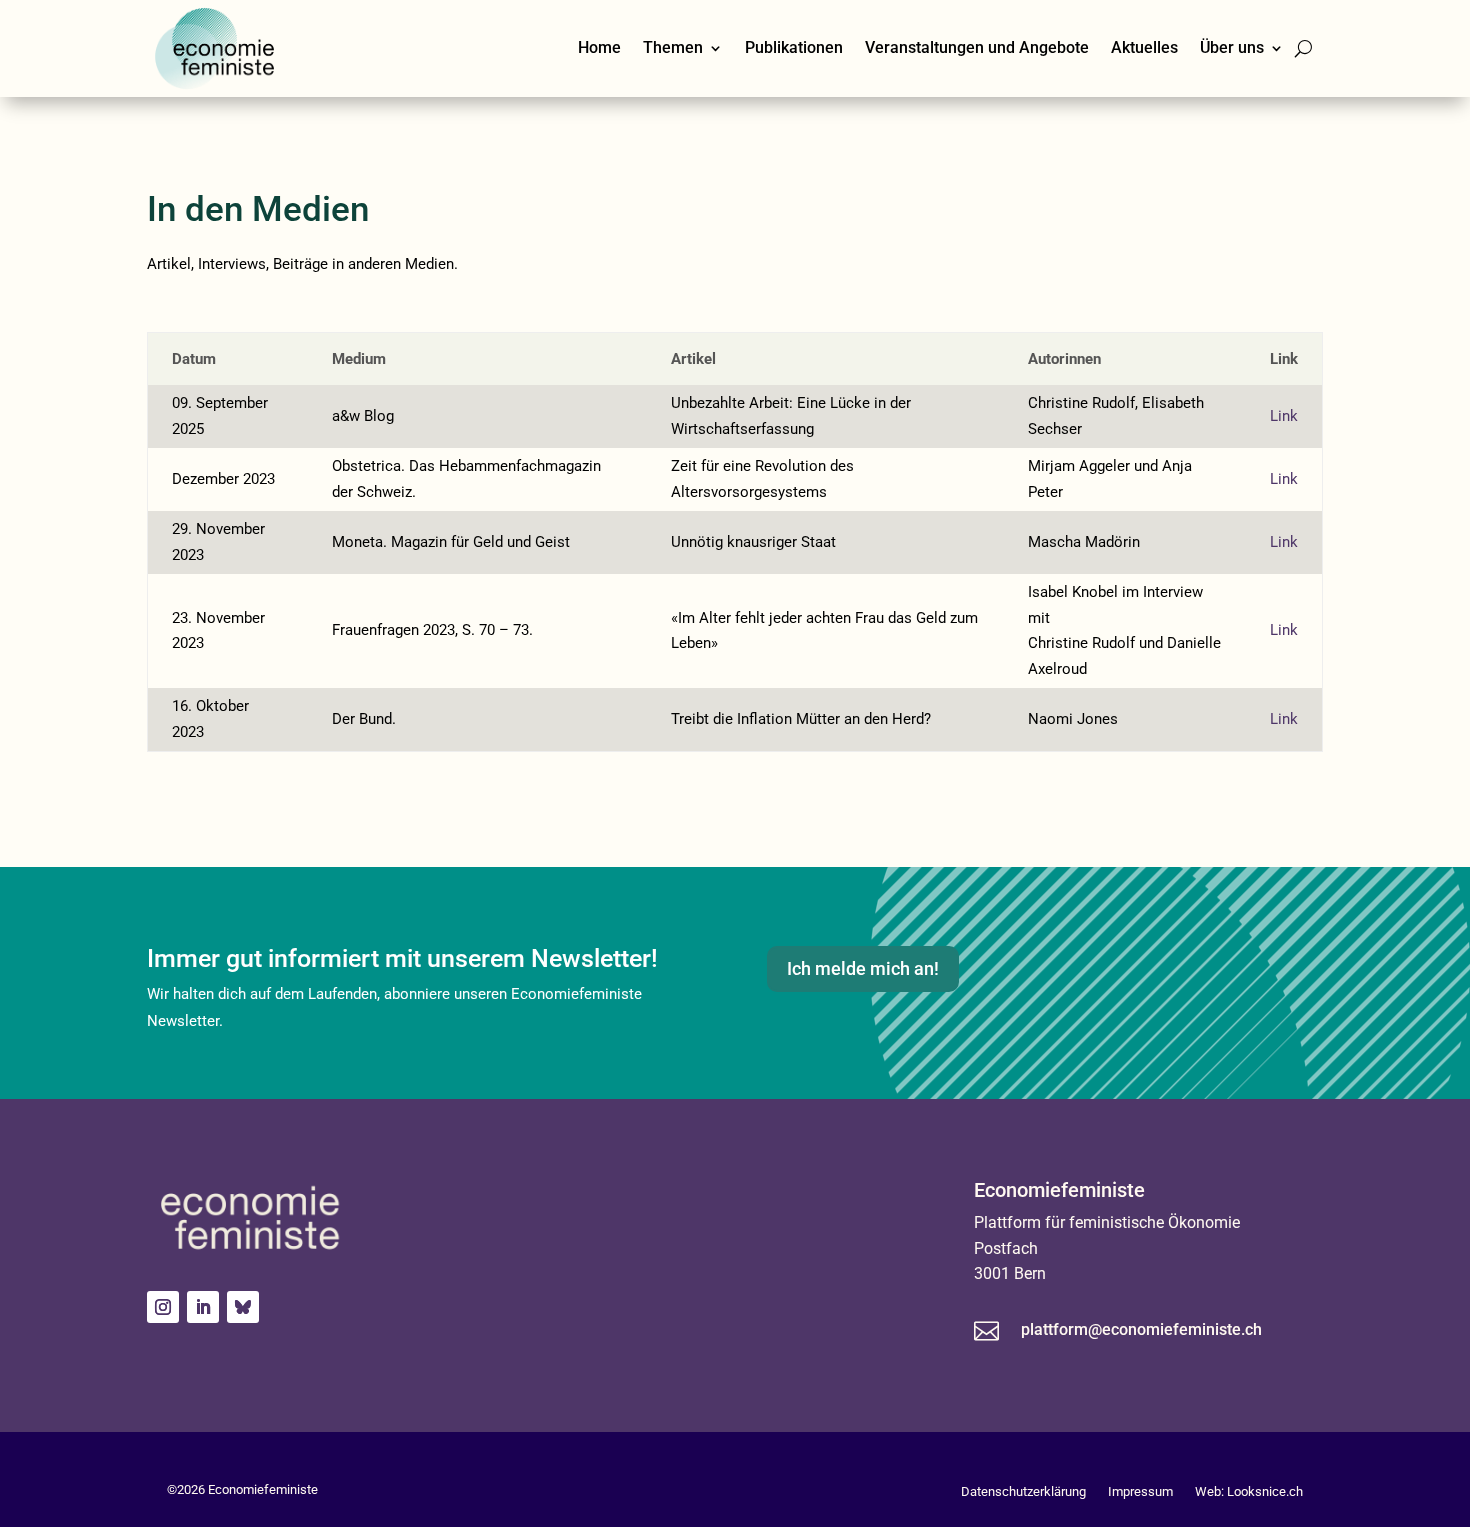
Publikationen (794, 47)
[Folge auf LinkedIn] (203, 1307)
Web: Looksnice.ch (1249, 1491)
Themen (673, 47)
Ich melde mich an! (863, 968)
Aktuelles (1144, 47)
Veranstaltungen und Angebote (977, 47)
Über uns (1232, 47)
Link (1284, 416)
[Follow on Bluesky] (243, 1307)
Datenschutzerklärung (1023, 1491)
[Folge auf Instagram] (163, 1307)
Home (599, 47)
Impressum (1140, 1491)
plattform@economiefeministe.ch (1141, 1329)
